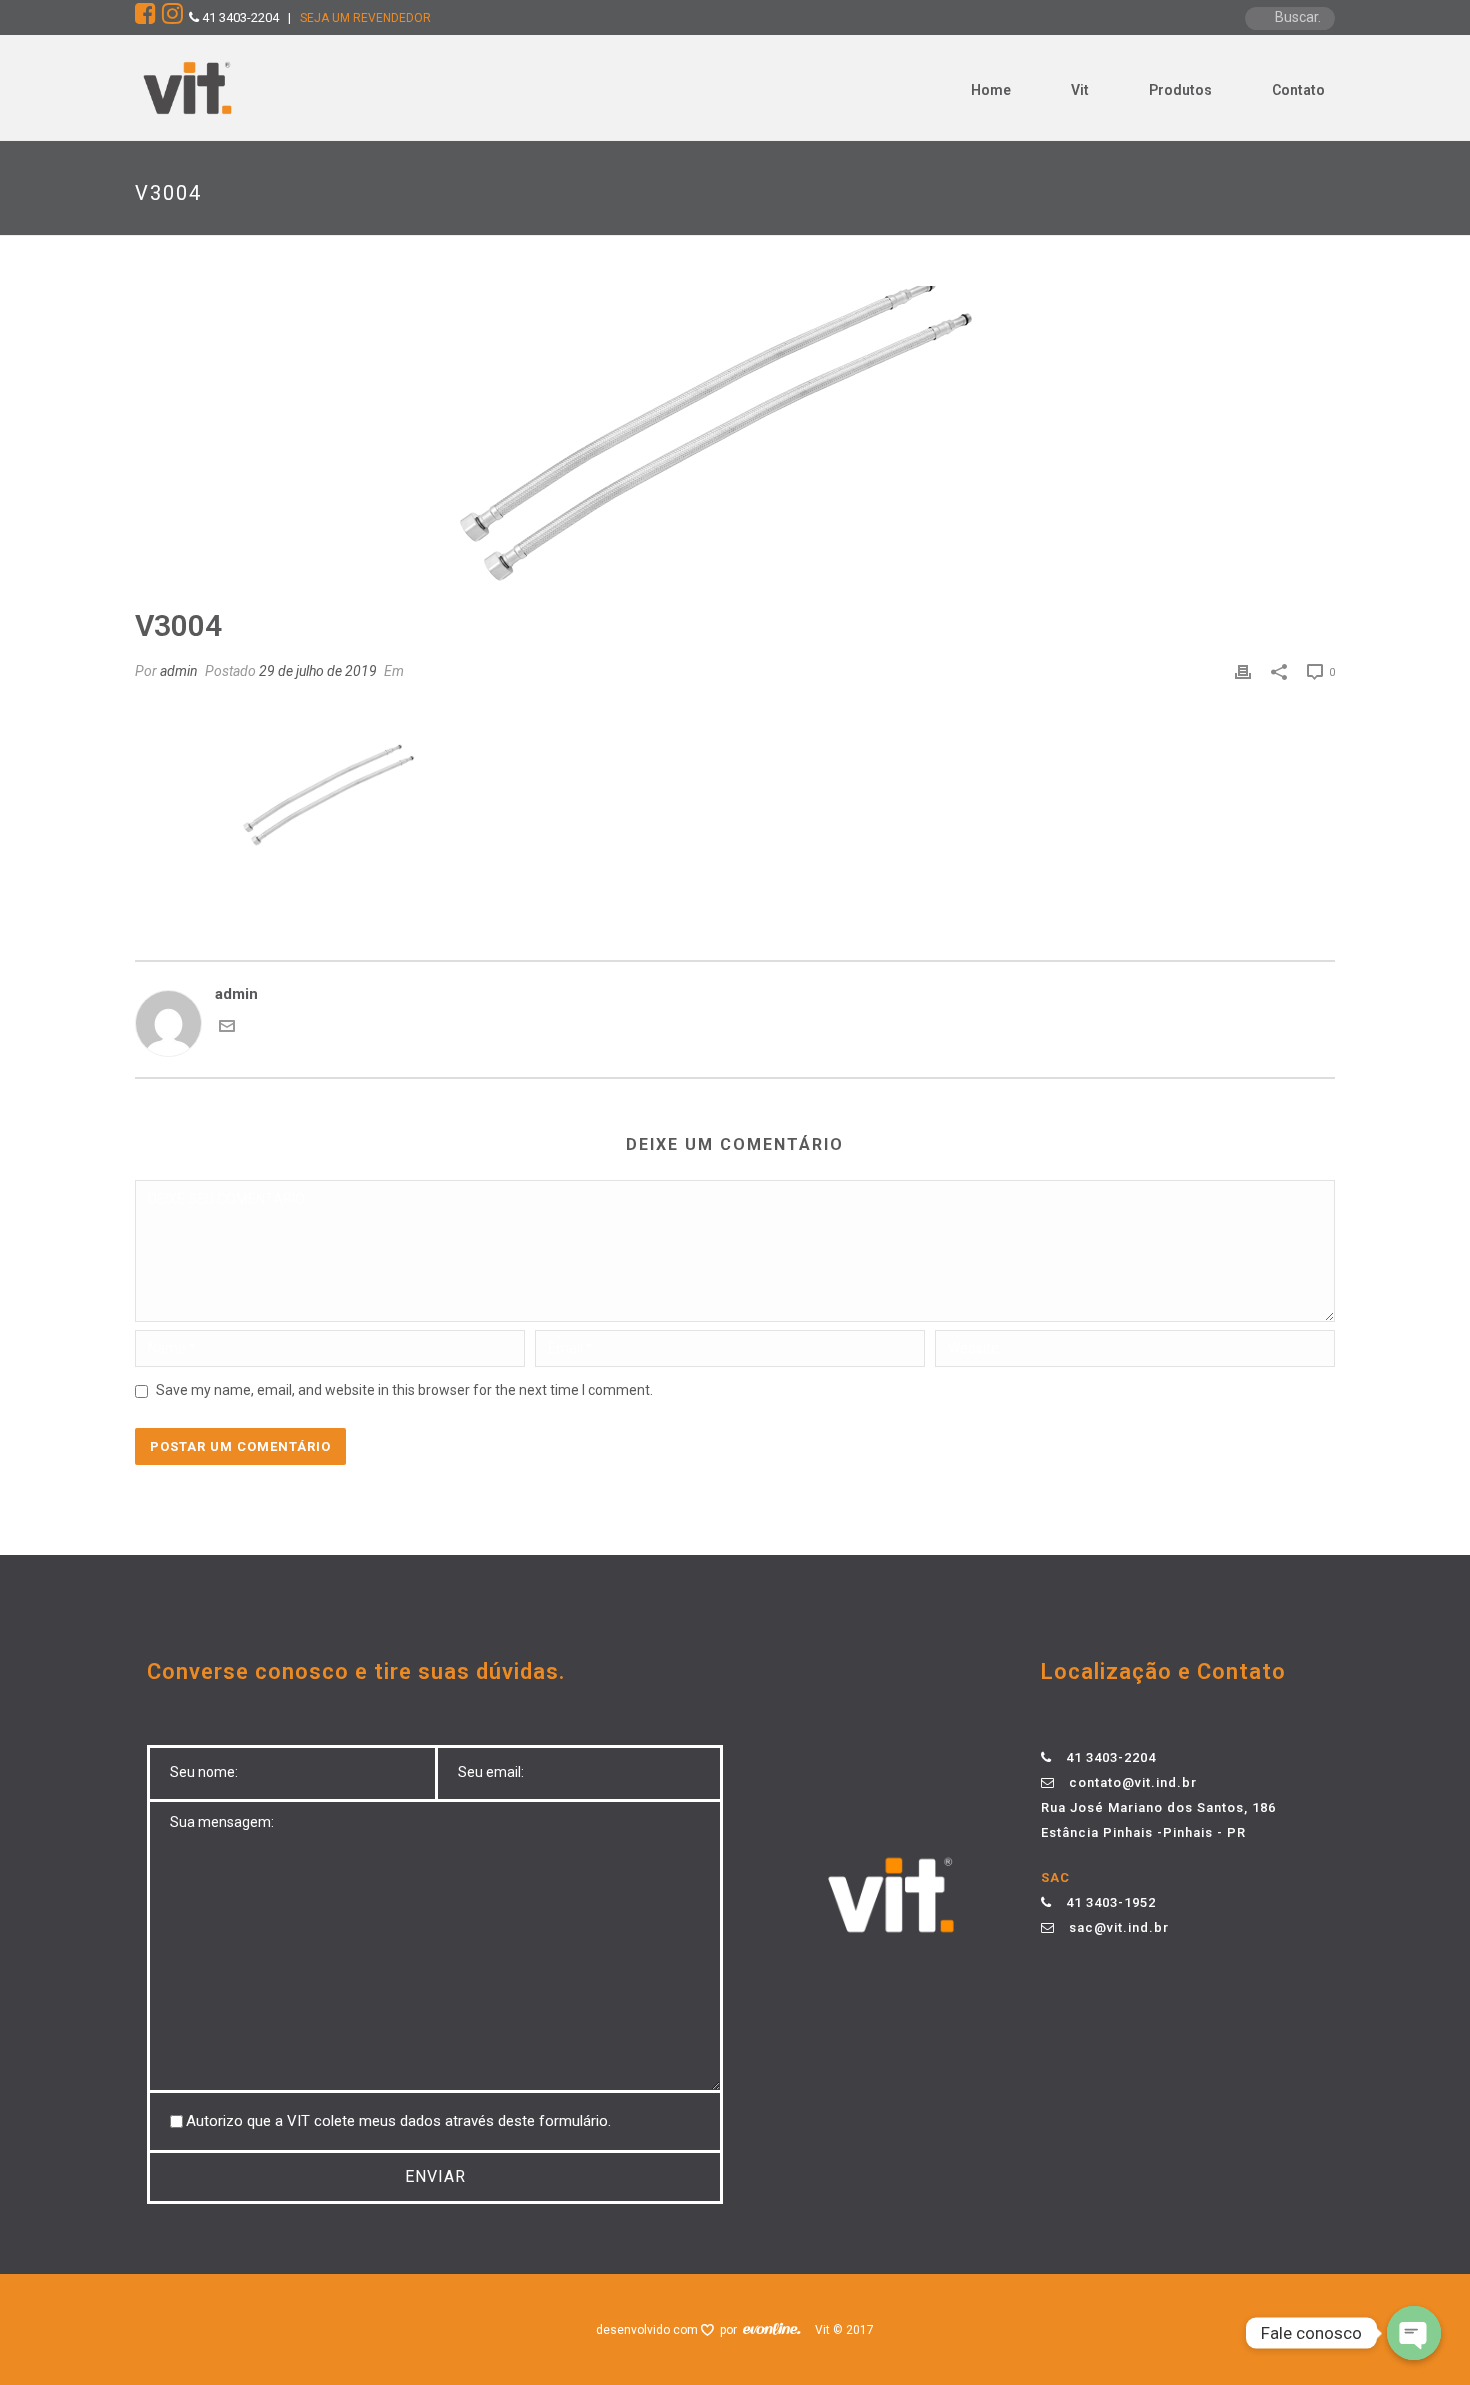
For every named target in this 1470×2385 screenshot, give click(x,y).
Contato (1298, 90)
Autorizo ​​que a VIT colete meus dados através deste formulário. (398, 2121)
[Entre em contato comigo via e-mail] (227, 1029)
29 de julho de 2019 (318, 671)
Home (991, 90)
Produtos (1180, 90)
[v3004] (735, 436)
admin (179, 671)
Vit (1080, 90)
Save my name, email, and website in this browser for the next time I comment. (404, 1390)
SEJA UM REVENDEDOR (365, 18)
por (731, 2330)
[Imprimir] (1243, 671)
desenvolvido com (648, 2330)
